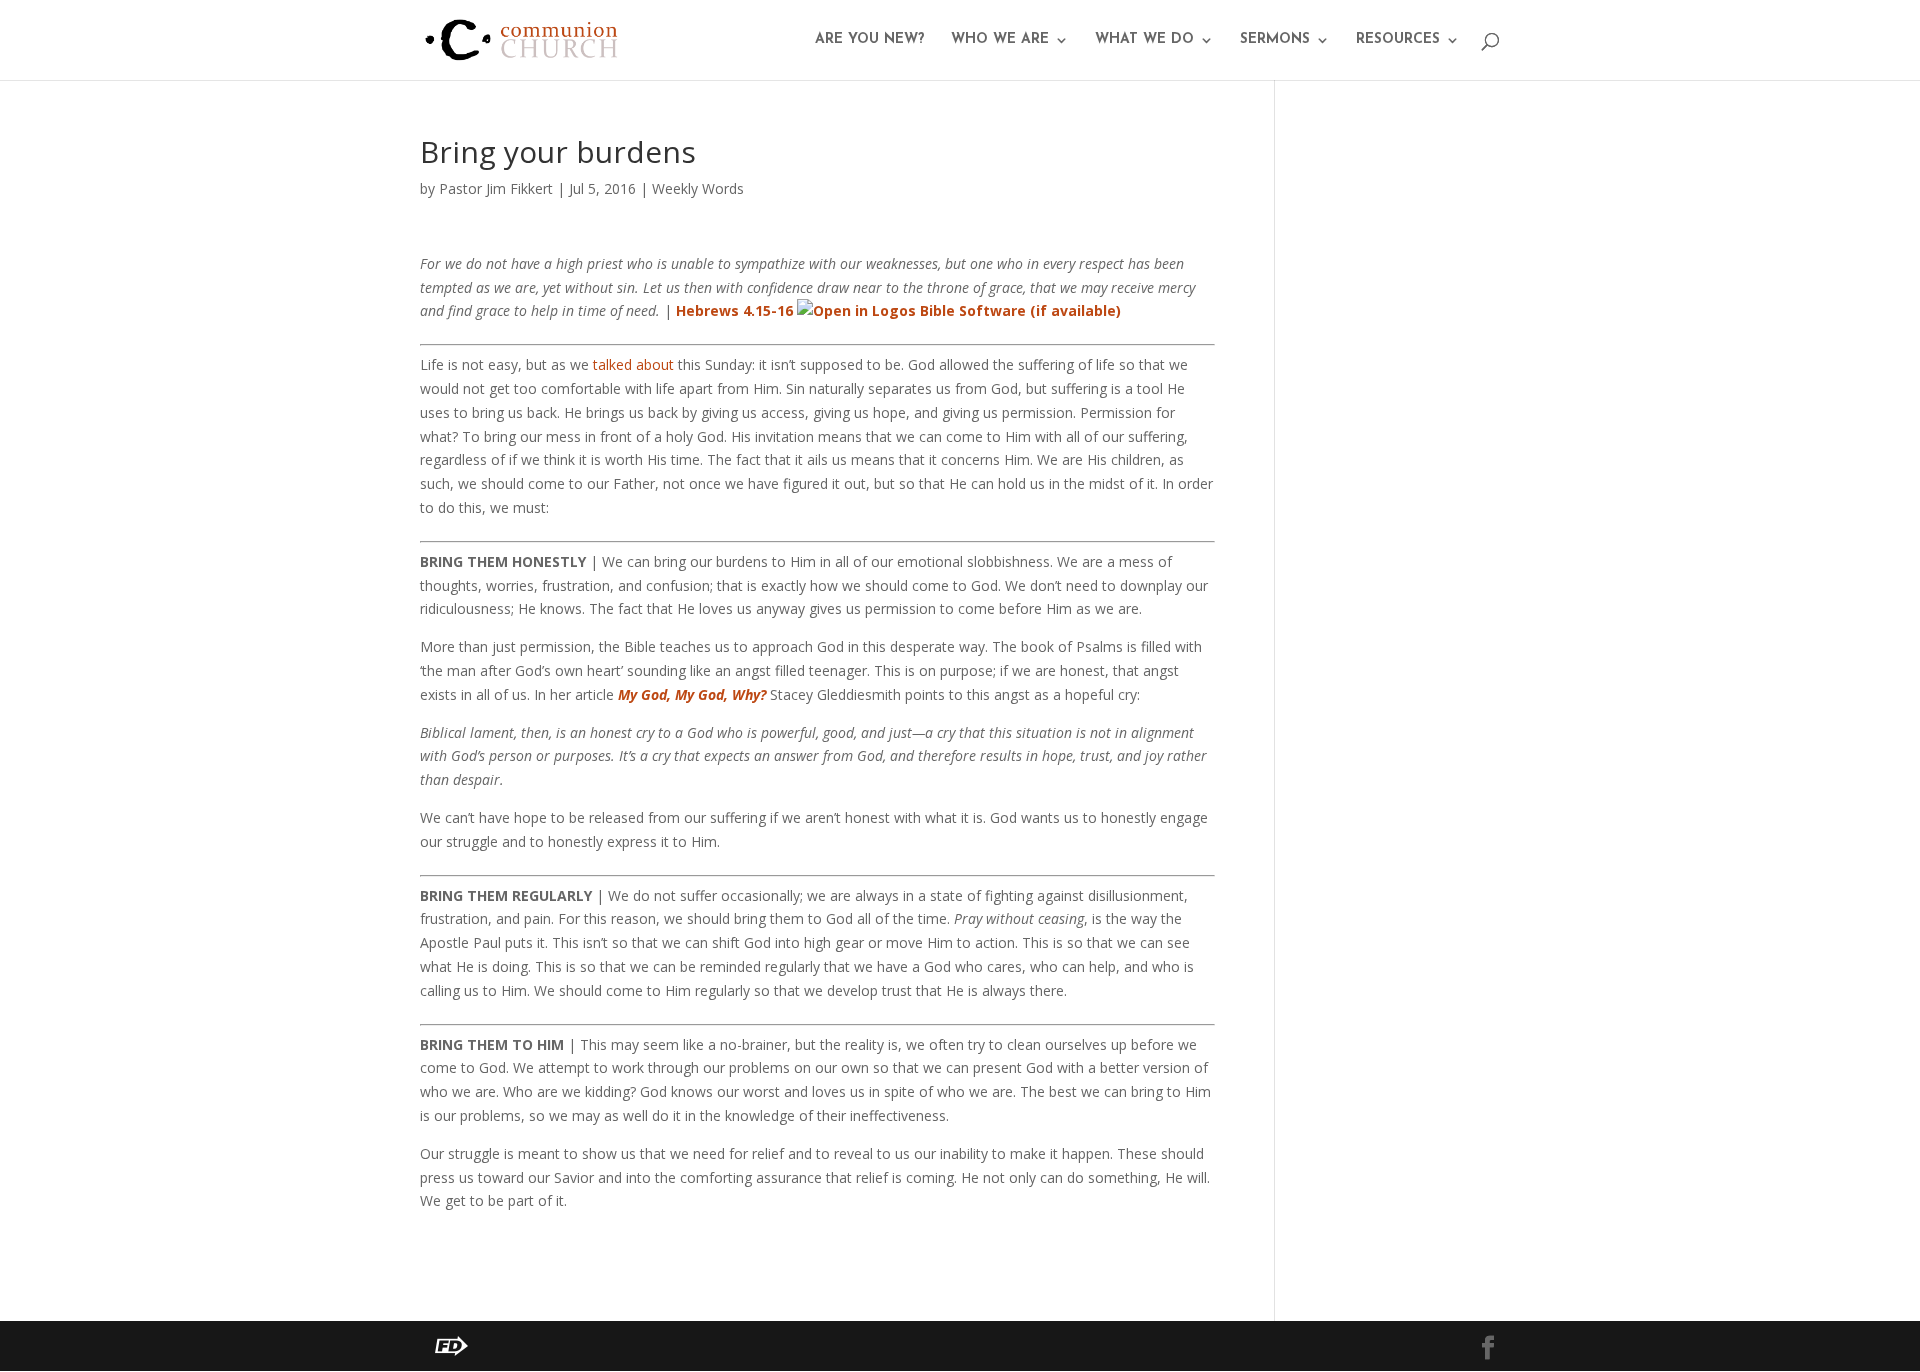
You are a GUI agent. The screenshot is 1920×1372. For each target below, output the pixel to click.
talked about (633, 364)
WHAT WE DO (1144, 40)
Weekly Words (698, 188)
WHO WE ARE (1000, 40)
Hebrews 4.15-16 (734, 310)
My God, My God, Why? (692, 694)
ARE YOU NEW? (870, 40)
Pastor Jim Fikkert (496, 188)
